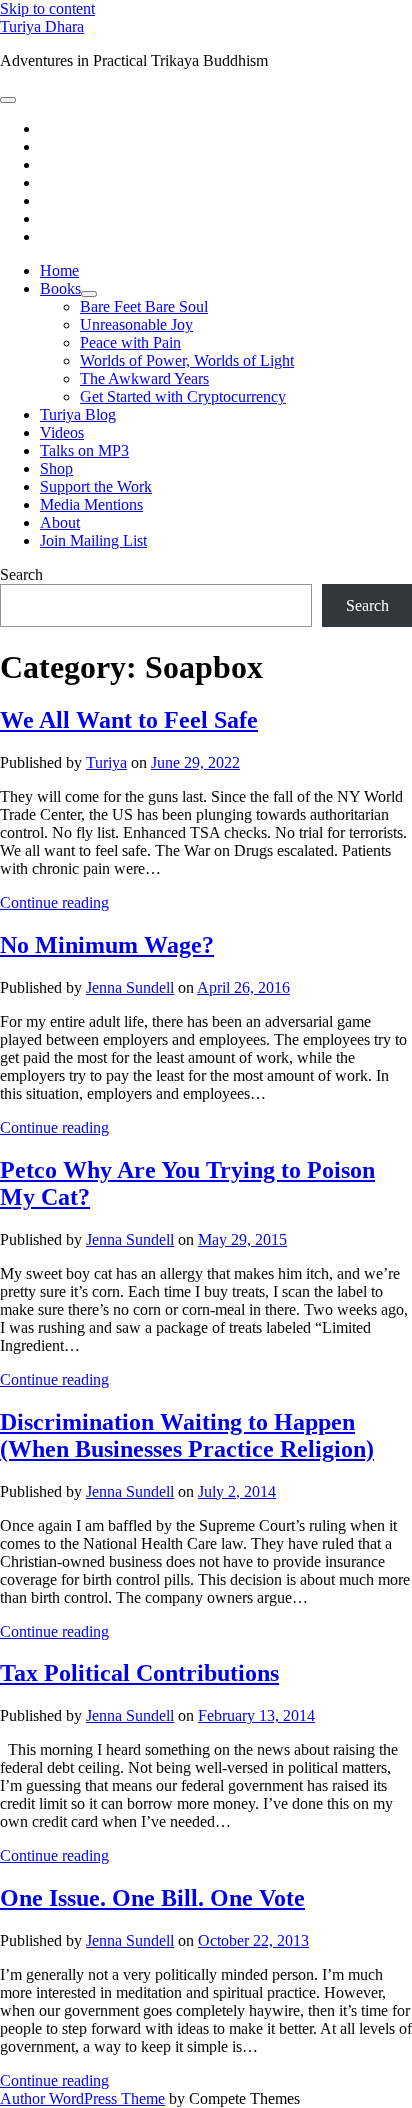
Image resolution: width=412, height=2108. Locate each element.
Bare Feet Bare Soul (144, 306)
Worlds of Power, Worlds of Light (187, 360)
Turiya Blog (78, 414)
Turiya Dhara (42, 26)
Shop (56, 468)
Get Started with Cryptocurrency (183, 396)
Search (21, 574)
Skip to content (47, 8)
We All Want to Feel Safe (129, 720)
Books (60, 288)
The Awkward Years (144, 378)
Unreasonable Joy (136, 324)
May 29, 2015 (242, 1239)
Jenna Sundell (130, 987)
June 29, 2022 (195, 762)
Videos (62, 432)
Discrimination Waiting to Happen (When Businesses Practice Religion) (187, 1435)
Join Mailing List (93, 540)
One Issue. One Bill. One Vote (152, 1898)
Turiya (106, 762)
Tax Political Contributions (139, 1673)
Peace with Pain (130, 342)
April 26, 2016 (243, 987)
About (60, 522)
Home (59, 270)
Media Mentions (91, 504)
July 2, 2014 (237, 1491)
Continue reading (54, 902)
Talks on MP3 (84, 450)
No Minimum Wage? (107, 945)
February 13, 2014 (256, 1715)
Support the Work (96, 486)
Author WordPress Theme (82, 2098)
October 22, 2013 (253, 1940)
